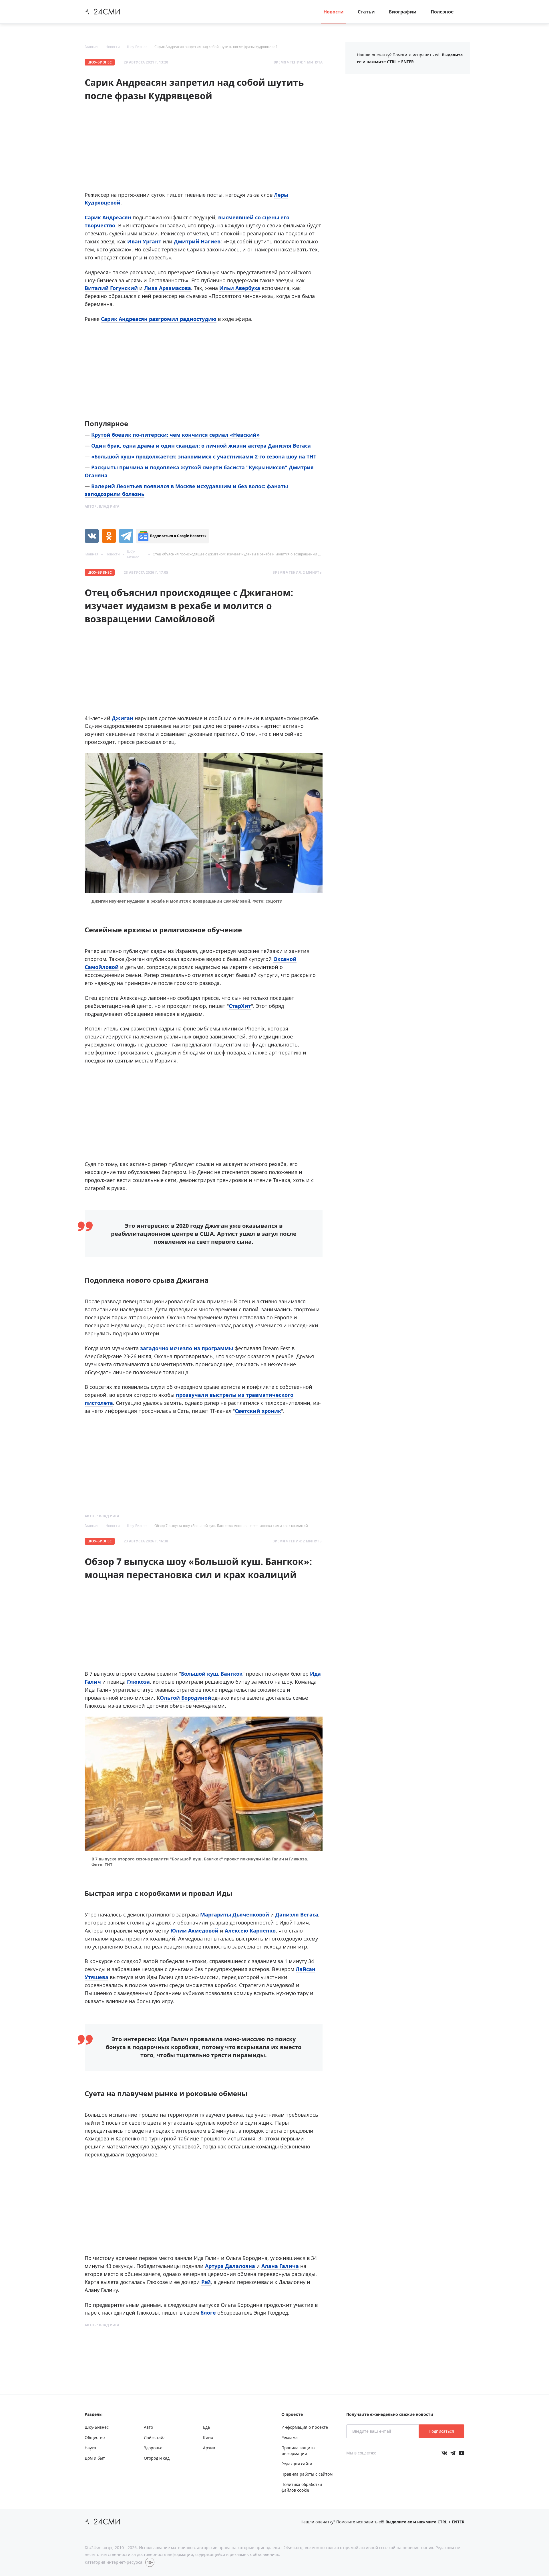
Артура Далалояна (230, 2266)
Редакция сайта (297, 2464)
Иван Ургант (144, 241)
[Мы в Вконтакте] (444, 2453)
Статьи (366, 12)
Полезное (442, 12)
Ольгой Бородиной (186, 1698)
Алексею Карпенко (250, 1930)
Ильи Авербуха (240, 288)
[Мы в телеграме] (453, 2453)
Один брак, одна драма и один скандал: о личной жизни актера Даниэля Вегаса (201, 446)
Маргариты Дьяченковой (235, 1914)
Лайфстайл (155, 2437)
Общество (95, 2437)
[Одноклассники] (109, 536)
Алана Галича (280, 2266)
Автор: (102, 506)
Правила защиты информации (298, 2451)
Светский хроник (258, 1411)
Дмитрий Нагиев (197, 241)
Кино (208, 2437)
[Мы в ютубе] (462, 2453)
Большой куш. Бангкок (212, 1674)
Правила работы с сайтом (307, 2474)
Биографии (403, 12)
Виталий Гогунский (111, 288)
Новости (334, 12)
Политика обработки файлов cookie (302, 2487)
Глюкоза (138, 1682)
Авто (148, 2427)
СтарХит (240, 1006)
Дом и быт (95, 2458)
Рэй (206, 2282)
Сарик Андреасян (108, 217)
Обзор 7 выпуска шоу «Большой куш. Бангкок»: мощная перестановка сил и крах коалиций (231, 1526)
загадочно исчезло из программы (187, 1348)
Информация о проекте (305, 2427)
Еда (206, 2427)
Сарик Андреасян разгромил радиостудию (159, 319)
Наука (90, 2448)
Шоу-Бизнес (137, 47)
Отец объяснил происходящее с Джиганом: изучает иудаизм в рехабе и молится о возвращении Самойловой (246, 554)
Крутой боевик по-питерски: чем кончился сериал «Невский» (175, 435)
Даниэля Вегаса (297, 1914)
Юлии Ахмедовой (194, 1930)
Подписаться (441, 2431)
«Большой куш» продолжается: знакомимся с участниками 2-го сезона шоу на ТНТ (204, 456)
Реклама (290, 2437)
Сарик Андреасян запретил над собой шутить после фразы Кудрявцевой (216, 47)
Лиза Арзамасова (168, 288)
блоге (209, 2313)
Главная (91, 47)
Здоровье (153, 2448)
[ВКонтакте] (92, 536)
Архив (209, 2448)
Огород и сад (157, 2458)
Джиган (123, 718)
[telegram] (126, 536)
